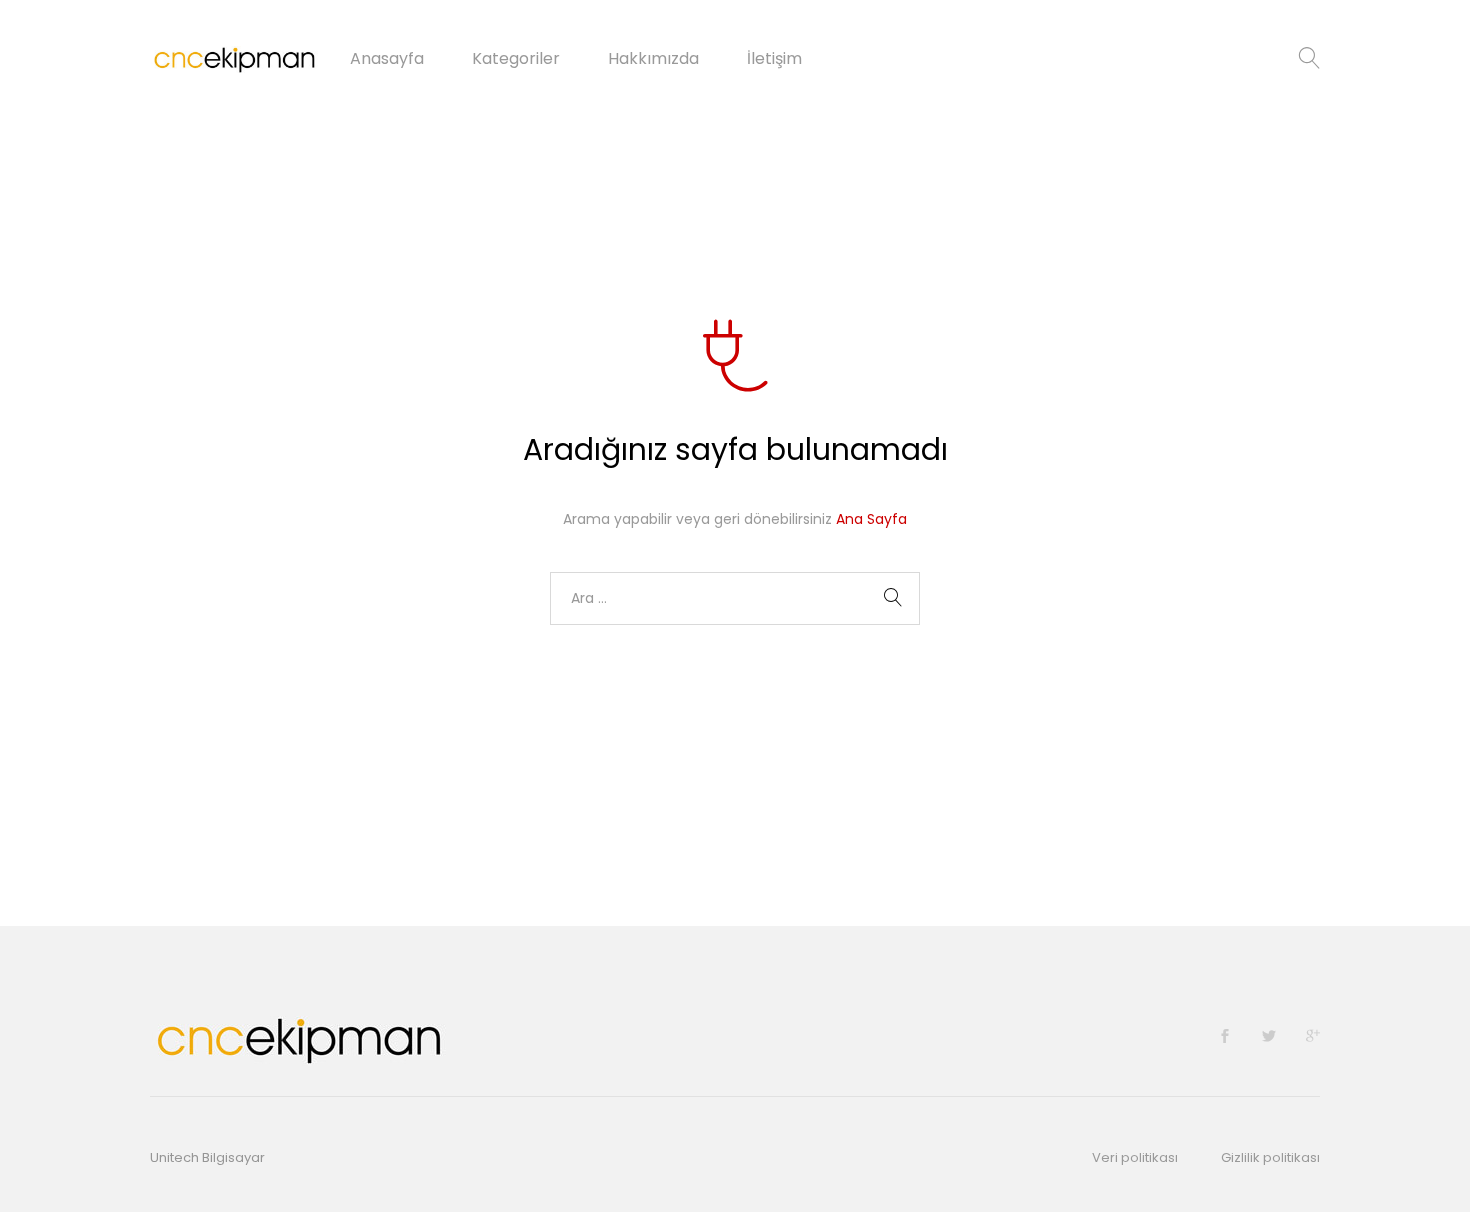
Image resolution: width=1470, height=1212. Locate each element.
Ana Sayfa (871, 519)
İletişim (774, 59)
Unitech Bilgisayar (207, 1157)
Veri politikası (1135, 1157)
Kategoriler (516, 59)
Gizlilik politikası (1270, 1157)
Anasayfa (387, 59)
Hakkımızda (653, 59)
